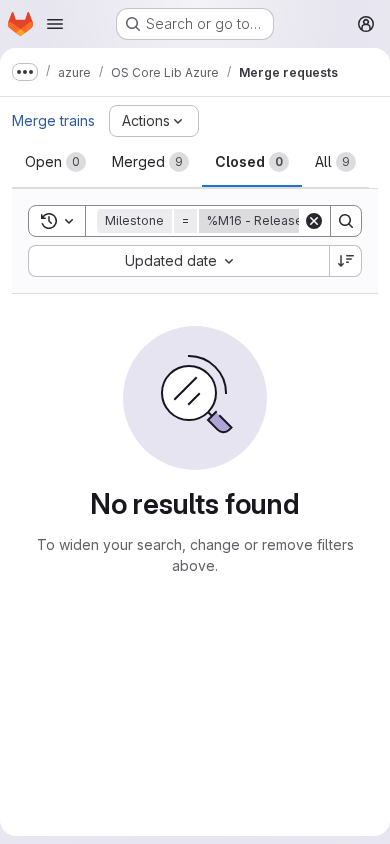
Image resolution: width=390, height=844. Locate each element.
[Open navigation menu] (55, 24)
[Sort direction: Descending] (346, 261)
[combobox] (178, 261)
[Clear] (314, 221)
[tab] (55, 162)
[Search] (346, 221)
